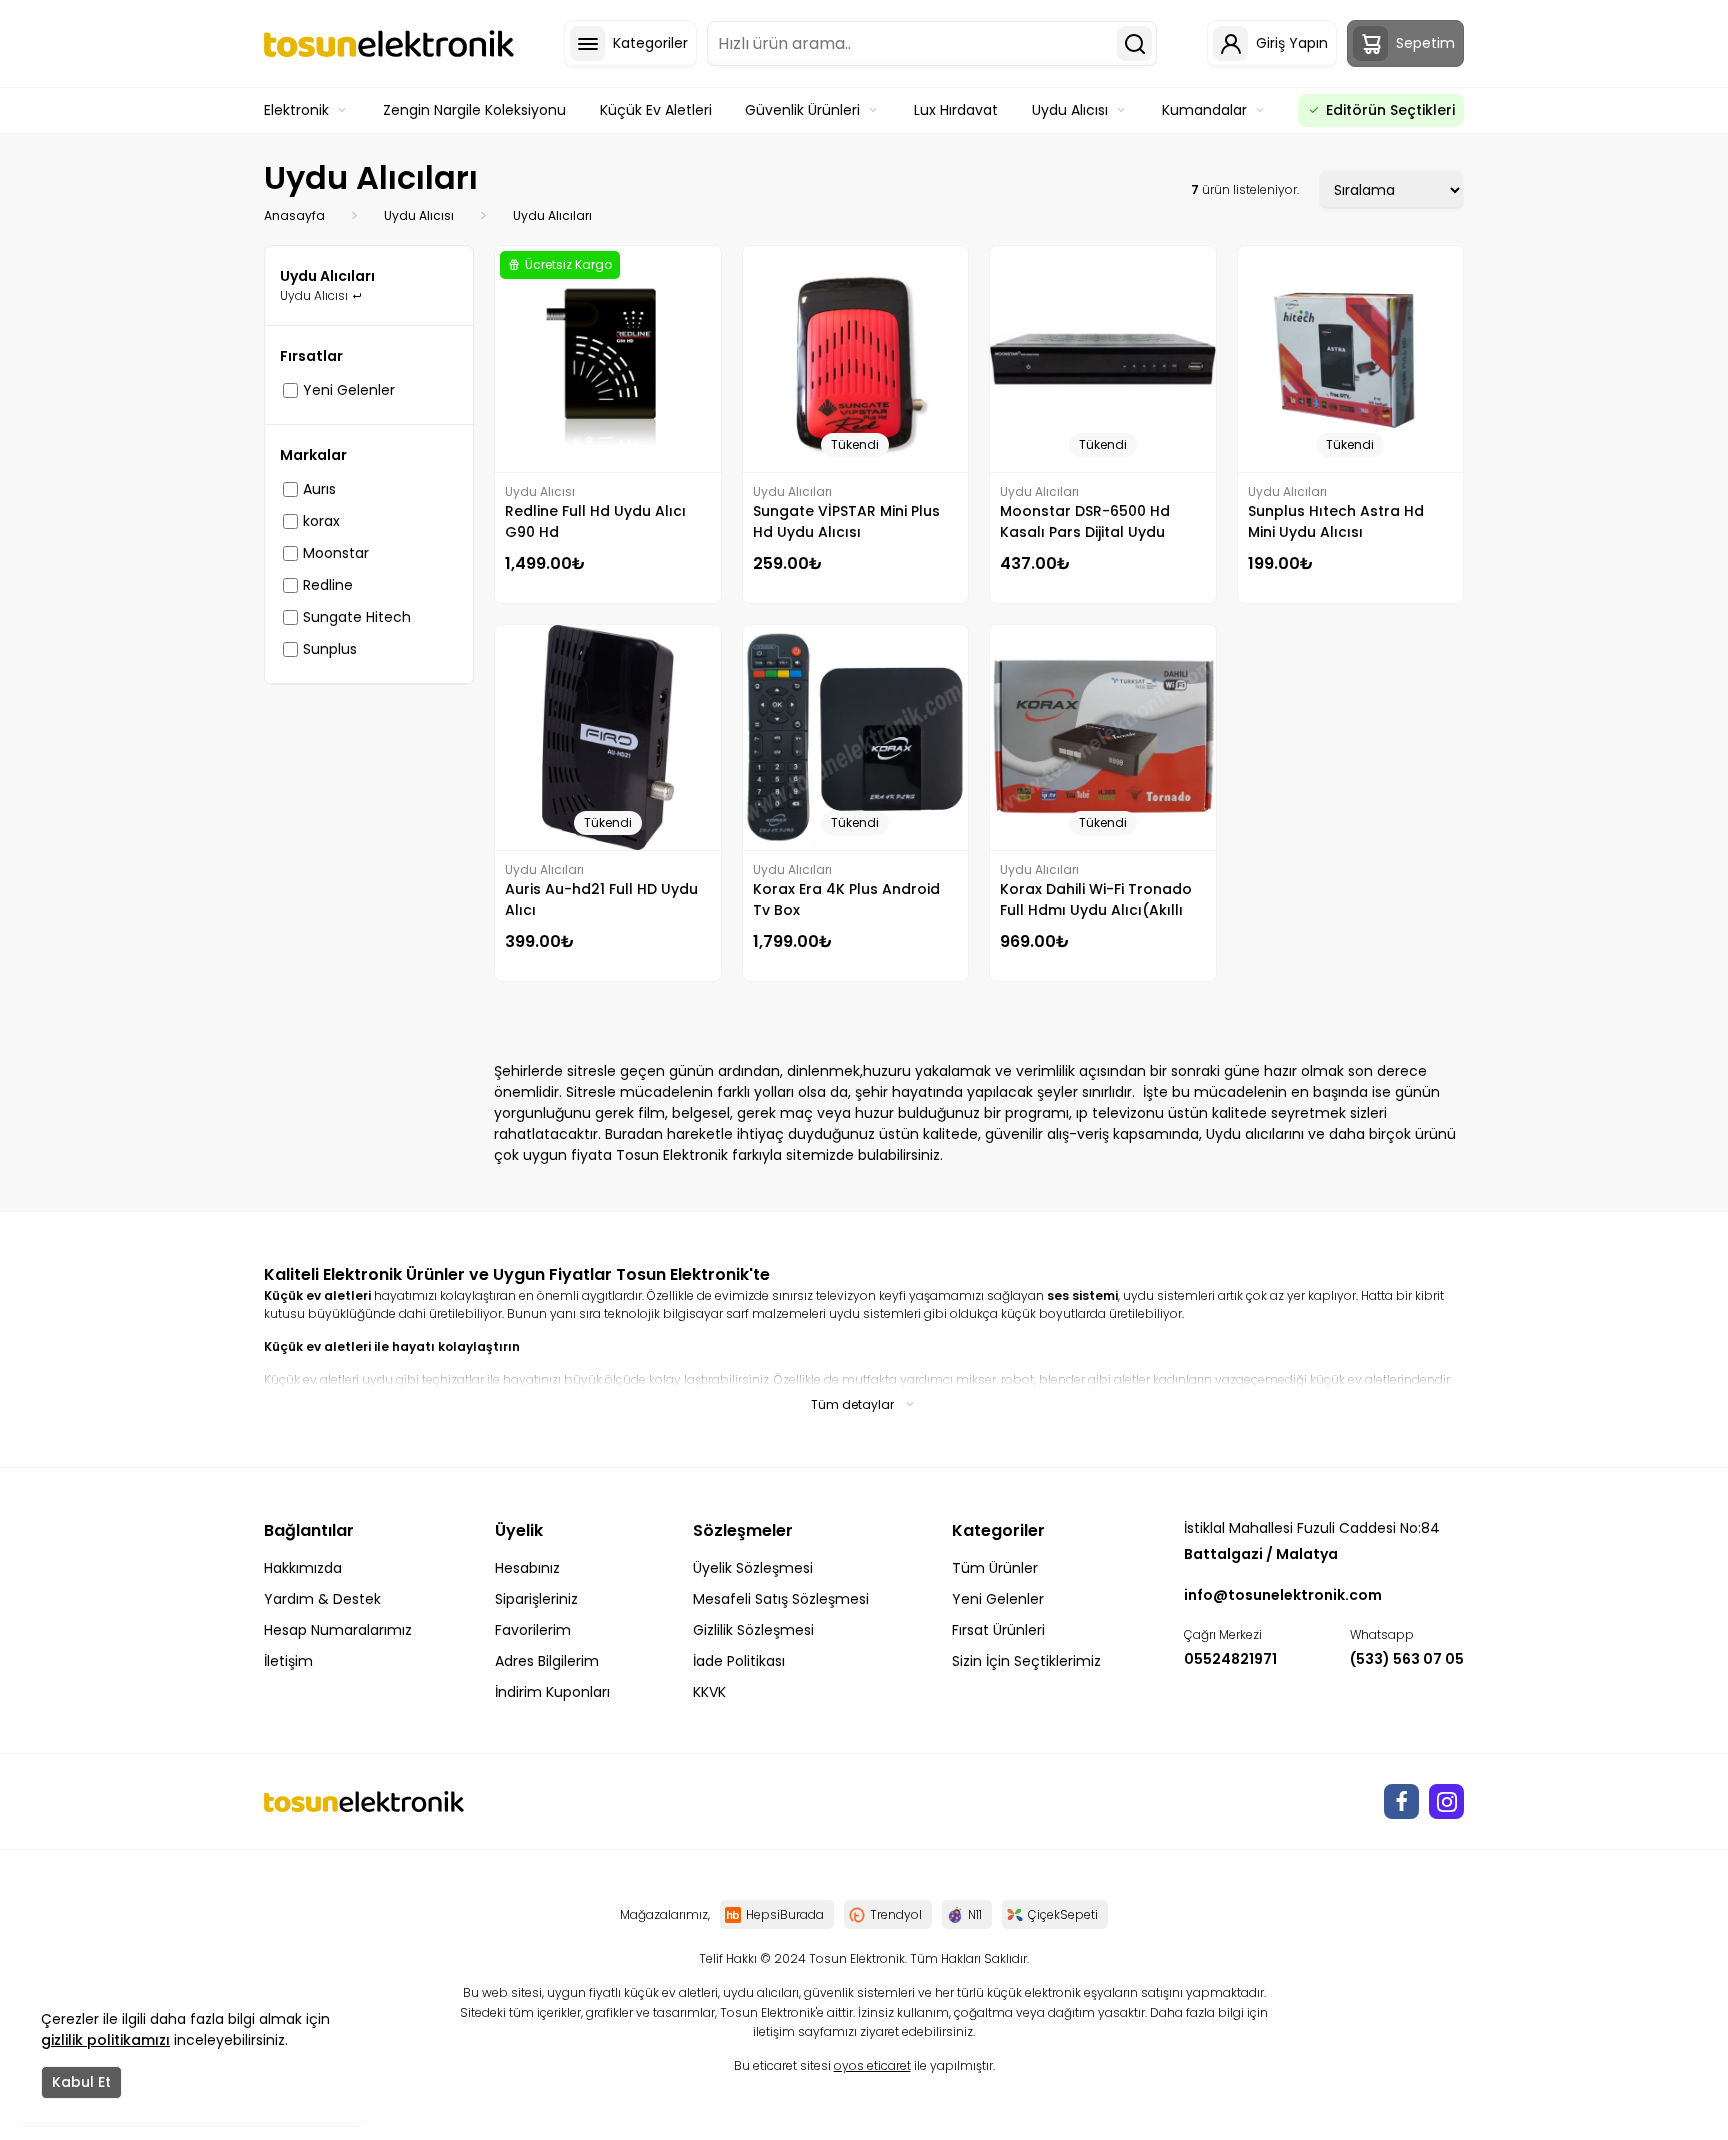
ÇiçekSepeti (1063, 1914)
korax (321, 521)
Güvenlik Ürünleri (802, 110)
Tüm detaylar (852, 1404)
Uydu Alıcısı (1070, 110)
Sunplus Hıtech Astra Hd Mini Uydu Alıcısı (1336, 521)
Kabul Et (81, 2082)
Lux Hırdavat (956, 110)
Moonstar (336, 553)
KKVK (709, 1692)
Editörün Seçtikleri (1390, 110)
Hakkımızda (303, 1568)
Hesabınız (527, 1568)
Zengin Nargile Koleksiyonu (474, 110)
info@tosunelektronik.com (1283, 1595)
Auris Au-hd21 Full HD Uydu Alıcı (601, 899)
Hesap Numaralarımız (338, 1630)
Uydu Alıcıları (552, 215)
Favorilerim (533, 1630)
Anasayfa (294, 215)
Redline (328, 585)
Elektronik (296, 110)
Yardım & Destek (322, 1599)
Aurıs (319, 489)
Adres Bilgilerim (547, 1661)
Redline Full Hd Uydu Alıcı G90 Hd (595, 521)
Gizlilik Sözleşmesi (753, 1630)
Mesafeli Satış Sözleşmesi (781, 1599)
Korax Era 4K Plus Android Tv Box (846, 899)
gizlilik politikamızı (105, 2040)
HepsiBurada (785, 1914)
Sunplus (330, 649)
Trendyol (896, 1914)
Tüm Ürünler (995, 1568)
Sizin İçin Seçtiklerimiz (1026, 1661)
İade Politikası (739, 1661)
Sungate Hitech (357, 617)
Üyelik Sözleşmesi (753, 1568)
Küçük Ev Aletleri (656, 110)
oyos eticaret (872, 2065)
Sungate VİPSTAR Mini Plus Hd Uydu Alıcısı (846, 521)
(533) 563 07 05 (1407, 1659)
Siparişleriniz (536, 1599)
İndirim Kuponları (552, 1692)
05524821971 (1230, 1659)
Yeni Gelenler (349, 390)
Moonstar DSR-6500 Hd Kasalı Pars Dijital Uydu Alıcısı (1085, 522)
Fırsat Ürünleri (998, 1630)
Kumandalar (1204, 110)
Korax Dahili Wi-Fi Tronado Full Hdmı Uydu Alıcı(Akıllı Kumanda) (1096, 900)
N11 (975, 1914)
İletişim (288, 1661)
